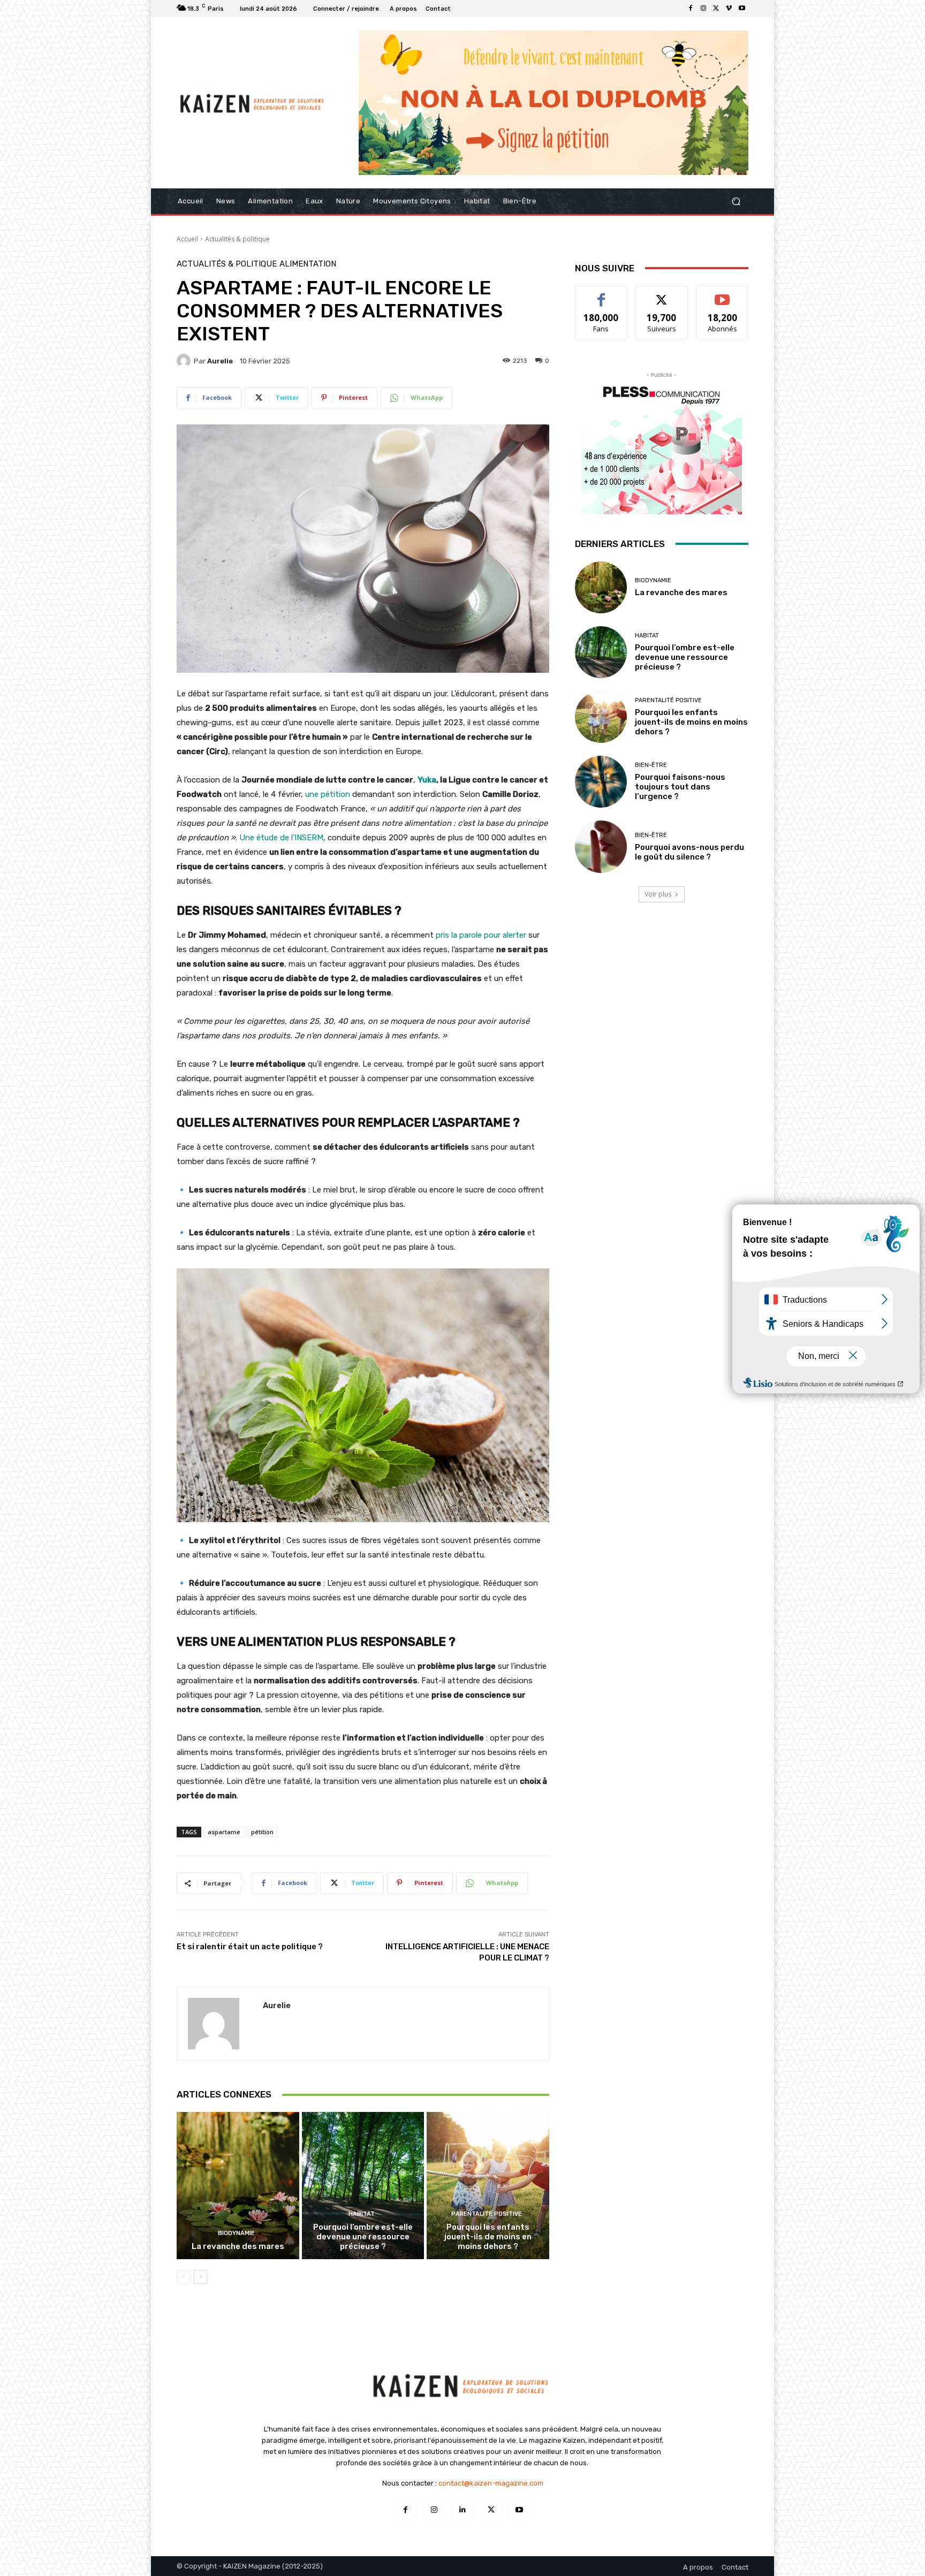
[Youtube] (742, 9)
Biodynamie (236, 2233)
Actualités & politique (237, 239)
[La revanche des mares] (238, 2185)
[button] (736, 201)
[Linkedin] (462, 2510)
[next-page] (200, 2277)
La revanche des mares (238, 2246)
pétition (262, 1832)
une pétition (327, 794)
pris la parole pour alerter (482, 935)
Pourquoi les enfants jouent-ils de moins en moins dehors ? (488, 2237)
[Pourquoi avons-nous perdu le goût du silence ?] (601, 846)
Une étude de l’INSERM (281, 838)
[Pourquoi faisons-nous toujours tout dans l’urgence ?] (601, 782)
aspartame (224, 1832)
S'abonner (723, 294)
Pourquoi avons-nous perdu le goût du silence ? (689, 852)
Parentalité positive (487, 2214)
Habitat (362, 2214)
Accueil (187, 239)
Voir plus (658, 894)
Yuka (427, 780)
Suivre (662, 294)
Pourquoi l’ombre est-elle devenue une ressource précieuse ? (363, 2237)
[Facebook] (691, 9)
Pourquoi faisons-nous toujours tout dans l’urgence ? (680, 787)
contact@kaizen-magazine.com (491, 2483)
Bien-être (651, 765)
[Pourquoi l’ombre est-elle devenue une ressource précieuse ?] (363, 2185)
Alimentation (308, 264)
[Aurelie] (185, 361)
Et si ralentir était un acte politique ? (250, 1947)
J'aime (601, 294)
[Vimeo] (729, 9)
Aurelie (220, 361)
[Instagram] (703, 9)
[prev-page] (183, 2277)
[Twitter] (716, 9)
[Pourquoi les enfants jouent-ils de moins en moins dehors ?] (488, 2185)
